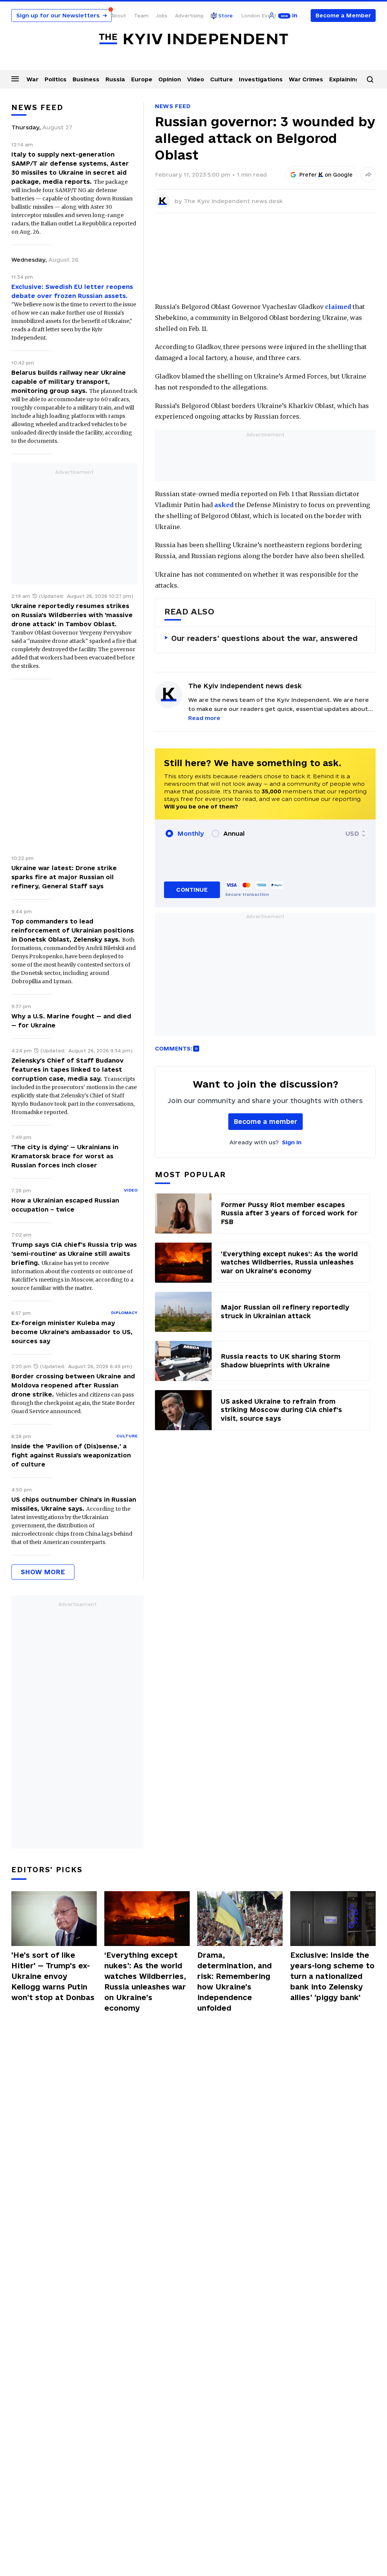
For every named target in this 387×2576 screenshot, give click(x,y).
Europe (142, 79)
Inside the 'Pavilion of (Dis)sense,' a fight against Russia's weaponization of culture (71, 1455)
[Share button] (368, 175)
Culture (221, 79)
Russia (115, 79)
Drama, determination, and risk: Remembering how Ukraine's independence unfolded (235, 1982)
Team (141, 16)
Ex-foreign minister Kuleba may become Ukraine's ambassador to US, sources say (72, 1332)
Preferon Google (326, 175)
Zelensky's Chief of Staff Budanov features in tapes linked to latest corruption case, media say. (67, 1069)
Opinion (170, 79)
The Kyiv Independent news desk (233, 201)
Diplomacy (124, 1313)
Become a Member (343, 15)
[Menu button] (15, 79)
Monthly (191, 833)
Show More (43, 1572)
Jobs (162, 16)
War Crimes (306, 79)
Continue (192, 890)
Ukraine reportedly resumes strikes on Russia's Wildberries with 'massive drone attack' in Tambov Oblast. (72, 615)
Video (196, 79)
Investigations (261, 79)
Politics (56, 79)
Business (86, 79)
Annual (234, 833)
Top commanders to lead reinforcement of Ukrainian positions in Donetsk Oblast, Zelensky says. (73, 930)
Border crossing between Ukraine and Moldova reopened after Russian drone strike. (73, 1385)
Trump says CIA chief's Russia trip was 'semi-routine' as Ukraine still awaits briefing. (74, 1254)
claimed (338, 307)
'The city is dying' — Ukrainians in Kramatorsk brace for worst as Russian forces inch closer (65, 1156)
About (118, 16)
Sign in (292, 1142)
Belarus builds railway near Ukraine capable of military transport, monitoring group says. (69, 382)
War (33, 79)
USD (352, 833)
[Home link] (193, 39)
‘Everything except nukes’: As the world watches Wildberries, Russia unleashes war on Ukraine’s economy (145, 1982)
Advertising (189, 16)
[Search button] (370, 79)
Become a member (265, 1121)
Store (226, 16)
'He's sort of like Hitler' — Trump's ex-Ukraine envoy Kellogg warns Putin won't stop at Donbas (53, 1976)
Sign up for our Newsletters (62, 15)
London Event (259, 16)
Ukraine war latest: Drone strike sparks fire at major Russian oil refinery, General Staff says (64, 877)
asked (224, 505)
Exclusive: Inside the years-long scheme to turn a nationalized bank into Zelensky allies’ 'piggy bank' (332, 1976)
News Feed (173, 106)
